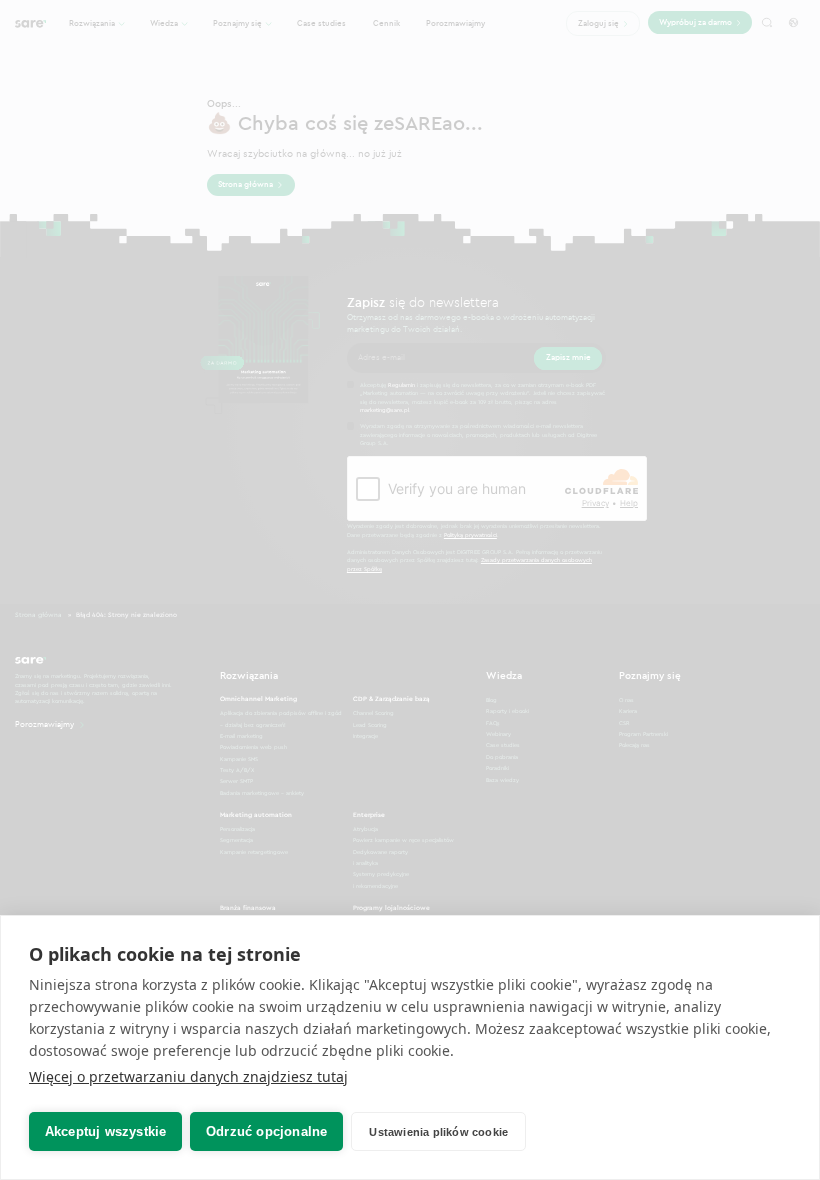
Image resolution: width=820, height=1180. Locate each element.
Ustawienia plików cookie (438, 1132)
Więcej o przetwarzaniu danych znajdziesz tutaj (188, 1076)
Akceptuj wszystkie (106, 1131)
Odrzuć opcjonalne (266, 1131)
